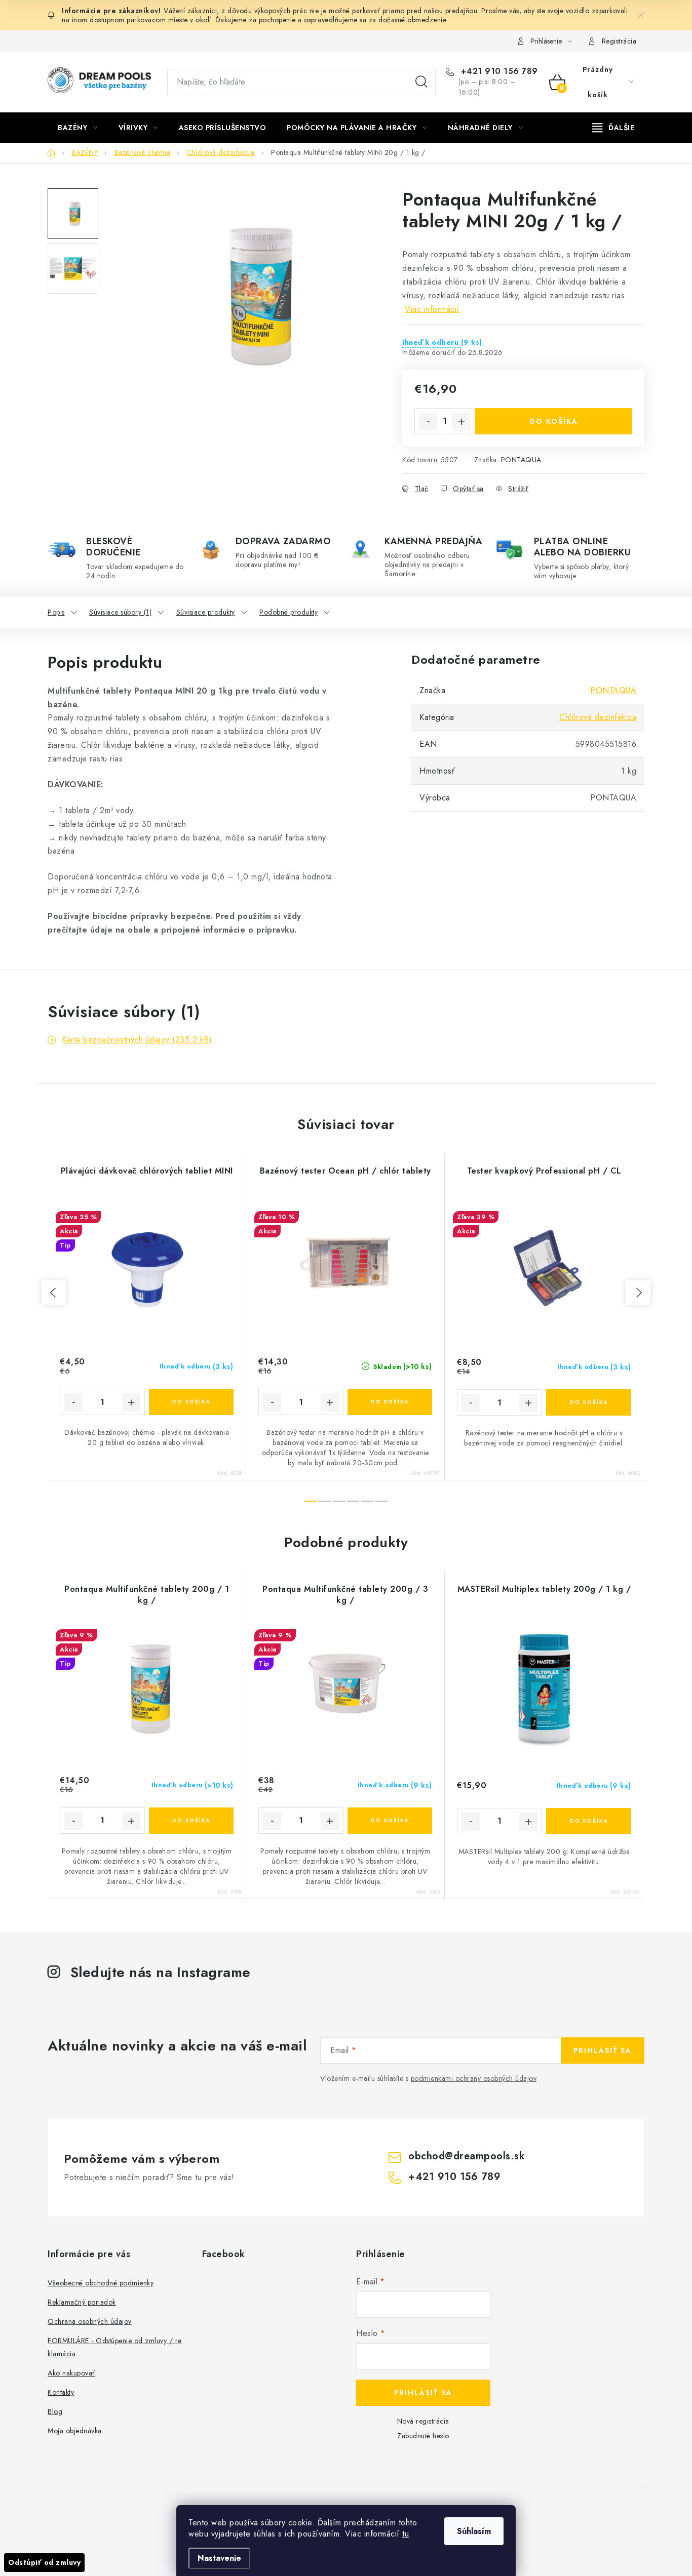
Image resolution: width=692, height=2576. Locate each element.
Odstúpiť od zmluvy (44, 2562)
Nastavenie (219, 2558)
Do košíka (554, 421)
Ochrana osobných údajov (90, 2321)
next (638, 1293)
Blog (55, 2411)
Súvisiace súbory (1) (120, 612)
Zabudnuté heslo (423, 2436)
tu (406, 2534)
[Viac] (613, 128)
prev (54, 1293)
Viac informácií (432, 309)
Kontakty (61, 2392)
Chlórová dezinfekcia (598, 717)
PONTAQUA (521, 460)
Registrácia (619, 41)
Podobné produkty (289, 612)
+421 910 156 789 (498, 71)
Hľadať (421, 82)
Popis (56, 612)
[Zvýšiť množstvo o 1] (462, 422)
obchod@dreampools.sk (467, 2156)
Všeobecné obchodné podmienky (101, 2283)
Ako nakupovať (71, 2373)
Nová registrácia (423, 2421)
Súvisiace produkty (206, 612)
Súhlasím (474, 2531)
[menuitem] (78, 128)
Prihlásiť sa (603, 2050)
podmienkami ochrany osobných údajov (474, 2078)
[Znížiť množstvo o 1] (428, 422)
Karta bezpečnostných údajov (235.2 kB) (137, 1040)
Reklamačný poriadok (82, 2302)
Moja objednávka (75, 2431)
